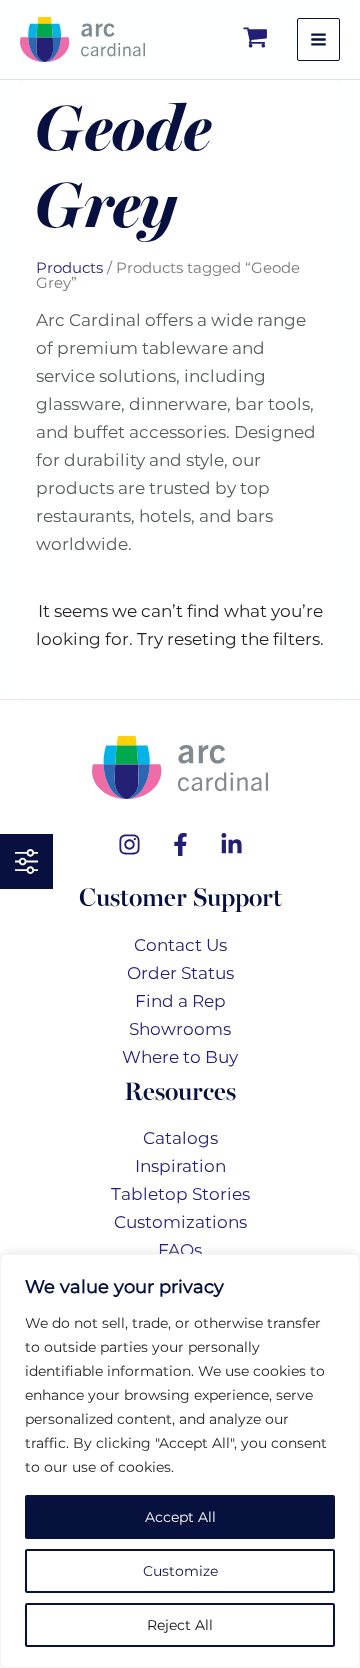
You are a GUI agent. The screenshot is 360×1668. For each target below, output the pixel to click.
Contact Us (180, 945)
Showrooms (180, 1029)
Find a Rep (180, 1001)
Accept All (180, 1517)
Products (69, 267)
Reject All (180, 1625)
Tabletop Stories (180, 1194)
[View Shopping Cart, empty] (256, 39)
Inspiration (180, 1166)
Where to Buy (180, 1057)
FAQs (180, 1250)
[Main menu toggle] (318, 39)
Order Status (180, 973)
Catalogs (180, 1138)
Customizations (180, 1222)
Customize (180, 1571)
